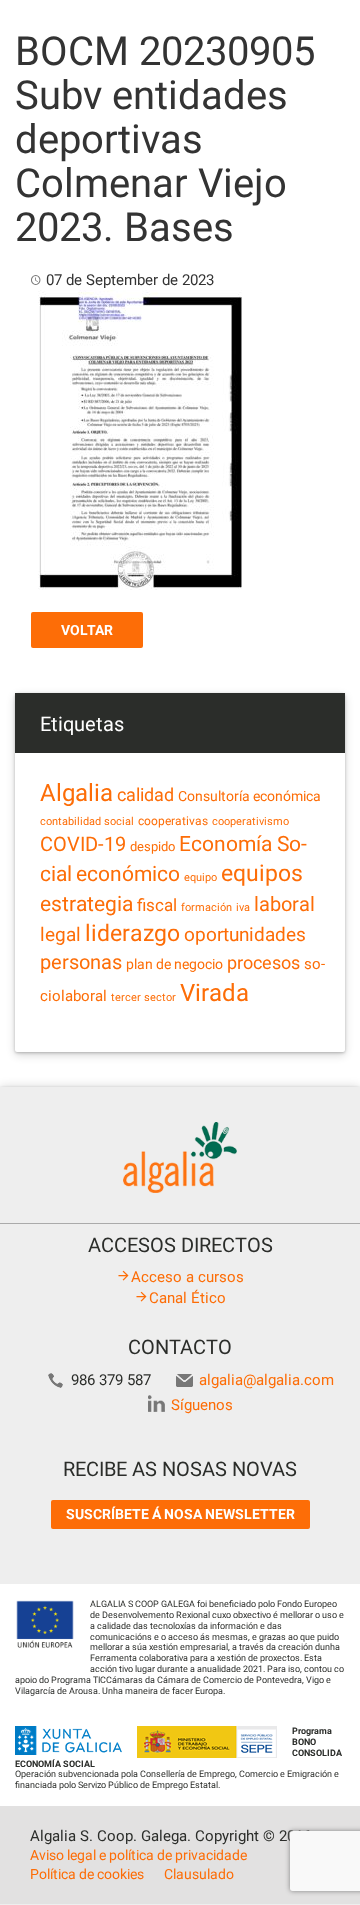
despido (152, 846)
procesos (263, 962)
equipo (200, 877)
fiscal (157, 905)
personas (81, 962)
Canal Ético (187, 1298)
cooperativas (173, 821)
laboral (284, 904)
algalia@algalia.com (266, 1380)
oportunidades (245, 935)
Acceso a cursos (187, 1277)
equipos (262, 873)
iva (243, 907)
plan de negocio (174, 964)
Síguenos (202, 1405)
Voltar (87, 630)
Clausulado (199, 1874)
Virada (214, 993)
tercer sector (143, 997)
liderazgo (132, 933)
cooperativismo (250, 821)
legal (60, 934)
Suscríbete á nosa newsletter (180, 1514)
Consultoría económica (249, 796)
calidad (145, 795)
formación (206, 907)
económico (128, 874)
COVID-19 (83, 844)
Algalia (76, 793)
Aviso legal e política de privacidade (138, 1855)
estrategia (86, 903)
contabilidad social (87, 821)
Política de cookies (87, 1874)
